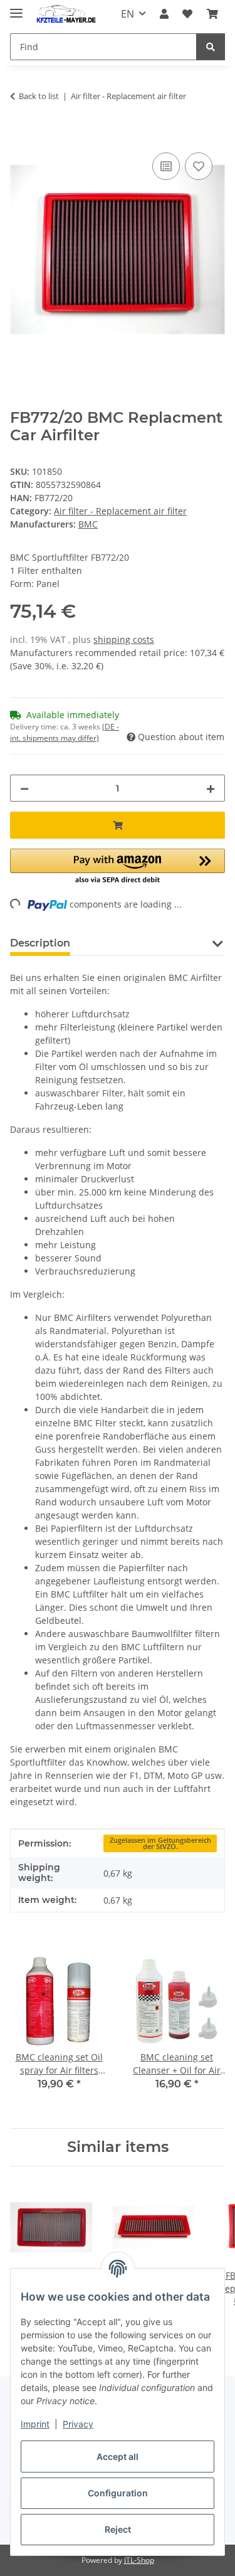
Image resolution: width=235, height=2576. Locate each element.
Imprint (35, 2424)
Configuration (118, 2493)
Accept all (118, 2457)
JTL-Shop (139, 2560)
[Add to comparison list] (166, 166)
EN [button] (128, 14)
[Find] (211, 47)
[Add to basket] (20, 135)
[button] (164, 14)
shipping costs (124, 639)
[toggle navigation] (16, 8)
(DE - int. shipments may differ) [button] (65, 732)
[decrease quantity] (24, 788)
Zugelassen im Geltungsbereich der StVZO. (160, 1844)
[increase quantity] (211, 788)
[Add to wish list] (199, 166)
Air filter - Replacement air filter (120, 511)
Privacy (78, 2424)
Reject (118, 2529)
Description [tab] (40, 943)
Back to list (39, 96)
